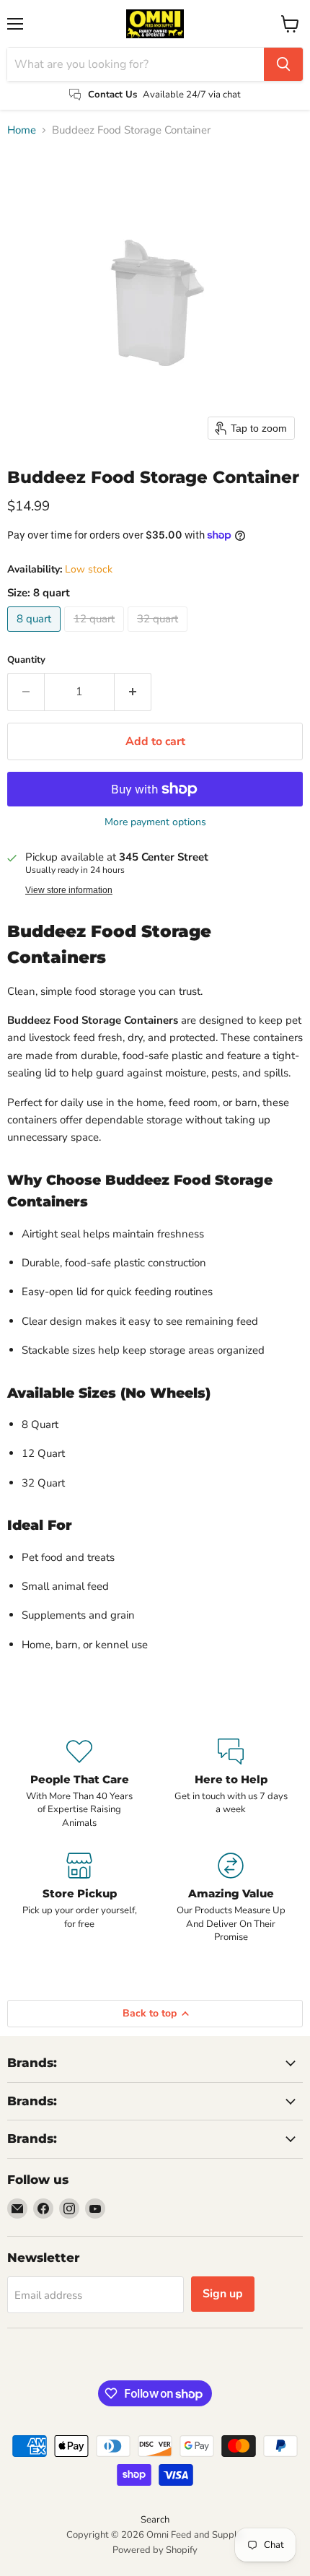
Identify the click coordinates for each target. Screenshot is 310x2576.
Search (155, 2520)
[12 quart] (96, 635)
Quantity (26, 660)
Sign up (223, 2294)
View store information (69, 890)
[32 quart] (159, 635)
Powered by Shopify (155, 2550)
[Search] (283, 64)
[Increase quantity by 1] (133, 692)
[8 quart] (36, 635)
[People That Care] (79, 1784)
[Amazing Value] (231, 1898)
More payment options (155, 822)
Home (22, 130)
